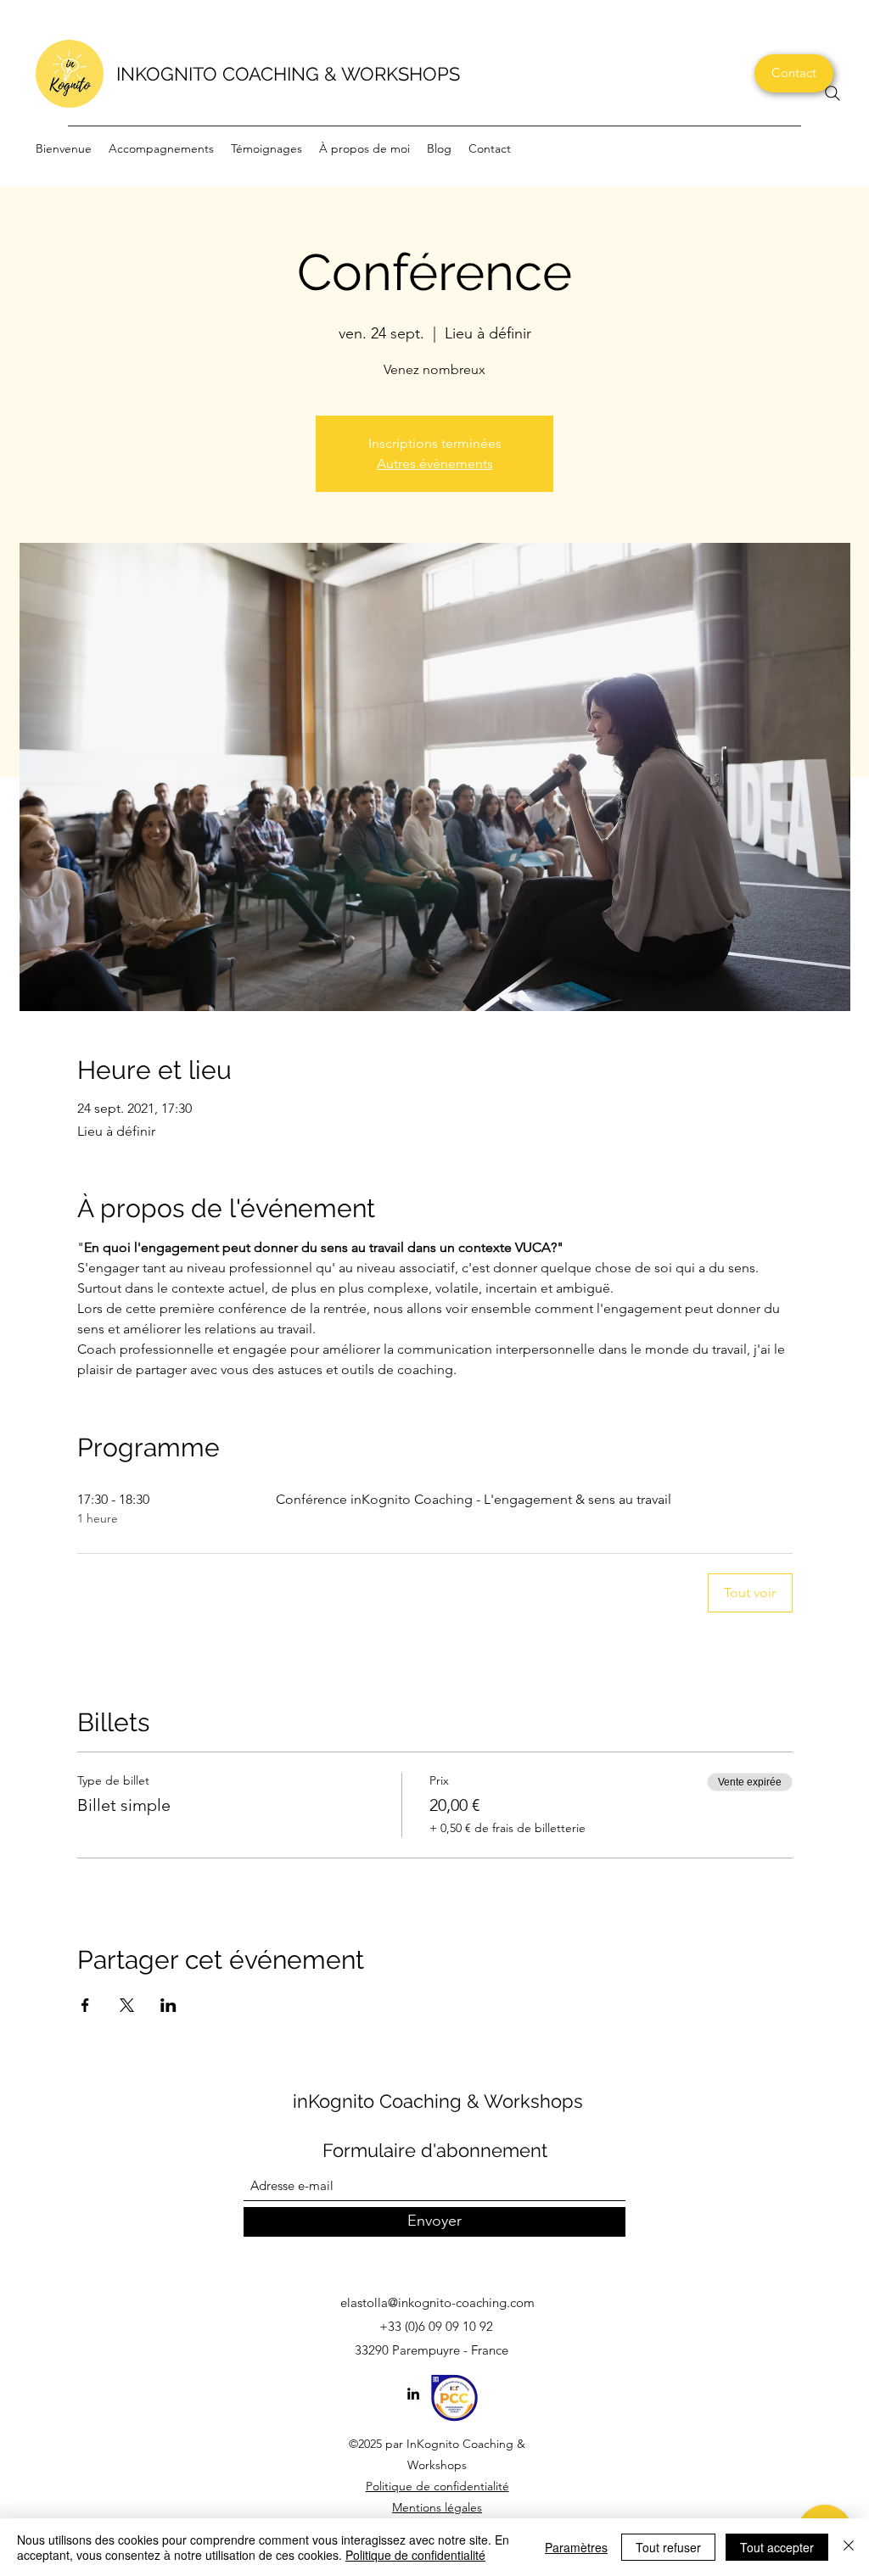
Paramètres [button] (576, 2547)
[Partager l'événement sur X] (127, 2005)
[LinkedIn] (413, 2394)
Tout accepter (777, 2547)
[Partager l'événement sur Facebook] (85, 2005)
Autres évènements (435, 464)
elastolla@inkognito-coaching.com (437, 2302)
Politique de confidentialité (437, 2486)
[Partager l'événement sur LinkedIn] (168, 2005)
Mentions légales (437, 2507)
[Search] (833, 93)
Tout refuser (668, 2547)
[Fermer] (849, 2547)
